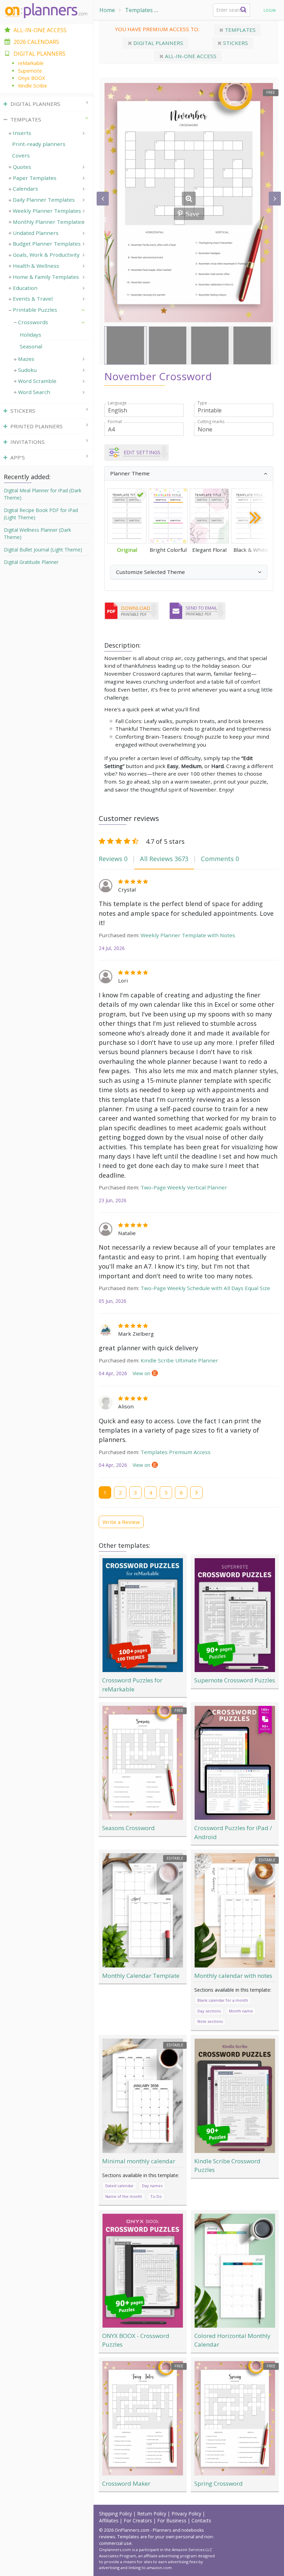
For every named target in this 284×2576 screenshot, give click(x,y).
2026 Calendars (36, 42)
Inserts (22, 133)
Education (25, 288)
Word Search (34, 392)
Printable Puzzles (185, 10)
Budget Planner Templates (47, 244)
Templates (139, 10)
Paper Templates (35, 178)
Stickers (235, 43)
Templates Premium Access (176, 1452)
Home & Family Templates (46, 277)
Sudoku (27, 370)
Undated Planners (36, 233)
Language (117, 403)
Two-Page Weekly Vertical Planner (184, 1187)
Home (107, 10)
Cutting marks (211, 422)
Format (115, 422)
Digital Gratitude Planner (31, 562)
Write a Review (121, 1522)
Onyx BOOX (32, 78)
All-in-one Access (190, 56)
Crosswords (33, 322)
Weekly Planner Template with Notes (188, 935)
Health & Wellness (36, 266)
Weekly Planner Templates (47, 211)
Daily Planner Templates (44, 200)
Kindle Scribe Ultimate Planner (179, 1360)
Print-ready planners (39, 144)
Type (202, 403)
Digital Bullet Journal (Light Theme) (43, 550)
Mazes (26, 359)
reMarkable (31, 63)
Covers (21, 155)
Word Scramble (37, 381)
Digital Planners (158, 43)
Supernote (30, 71)
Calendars (25, 189)
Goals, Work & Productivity (46, 255)
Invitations (28, 442)
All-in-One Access (40, 30)
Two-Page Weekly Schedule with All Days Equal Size (205, 1288)
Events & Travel (33, 299)
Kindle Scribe (33, 86)
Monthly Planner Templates (48, 222)
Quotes (22, 167)
